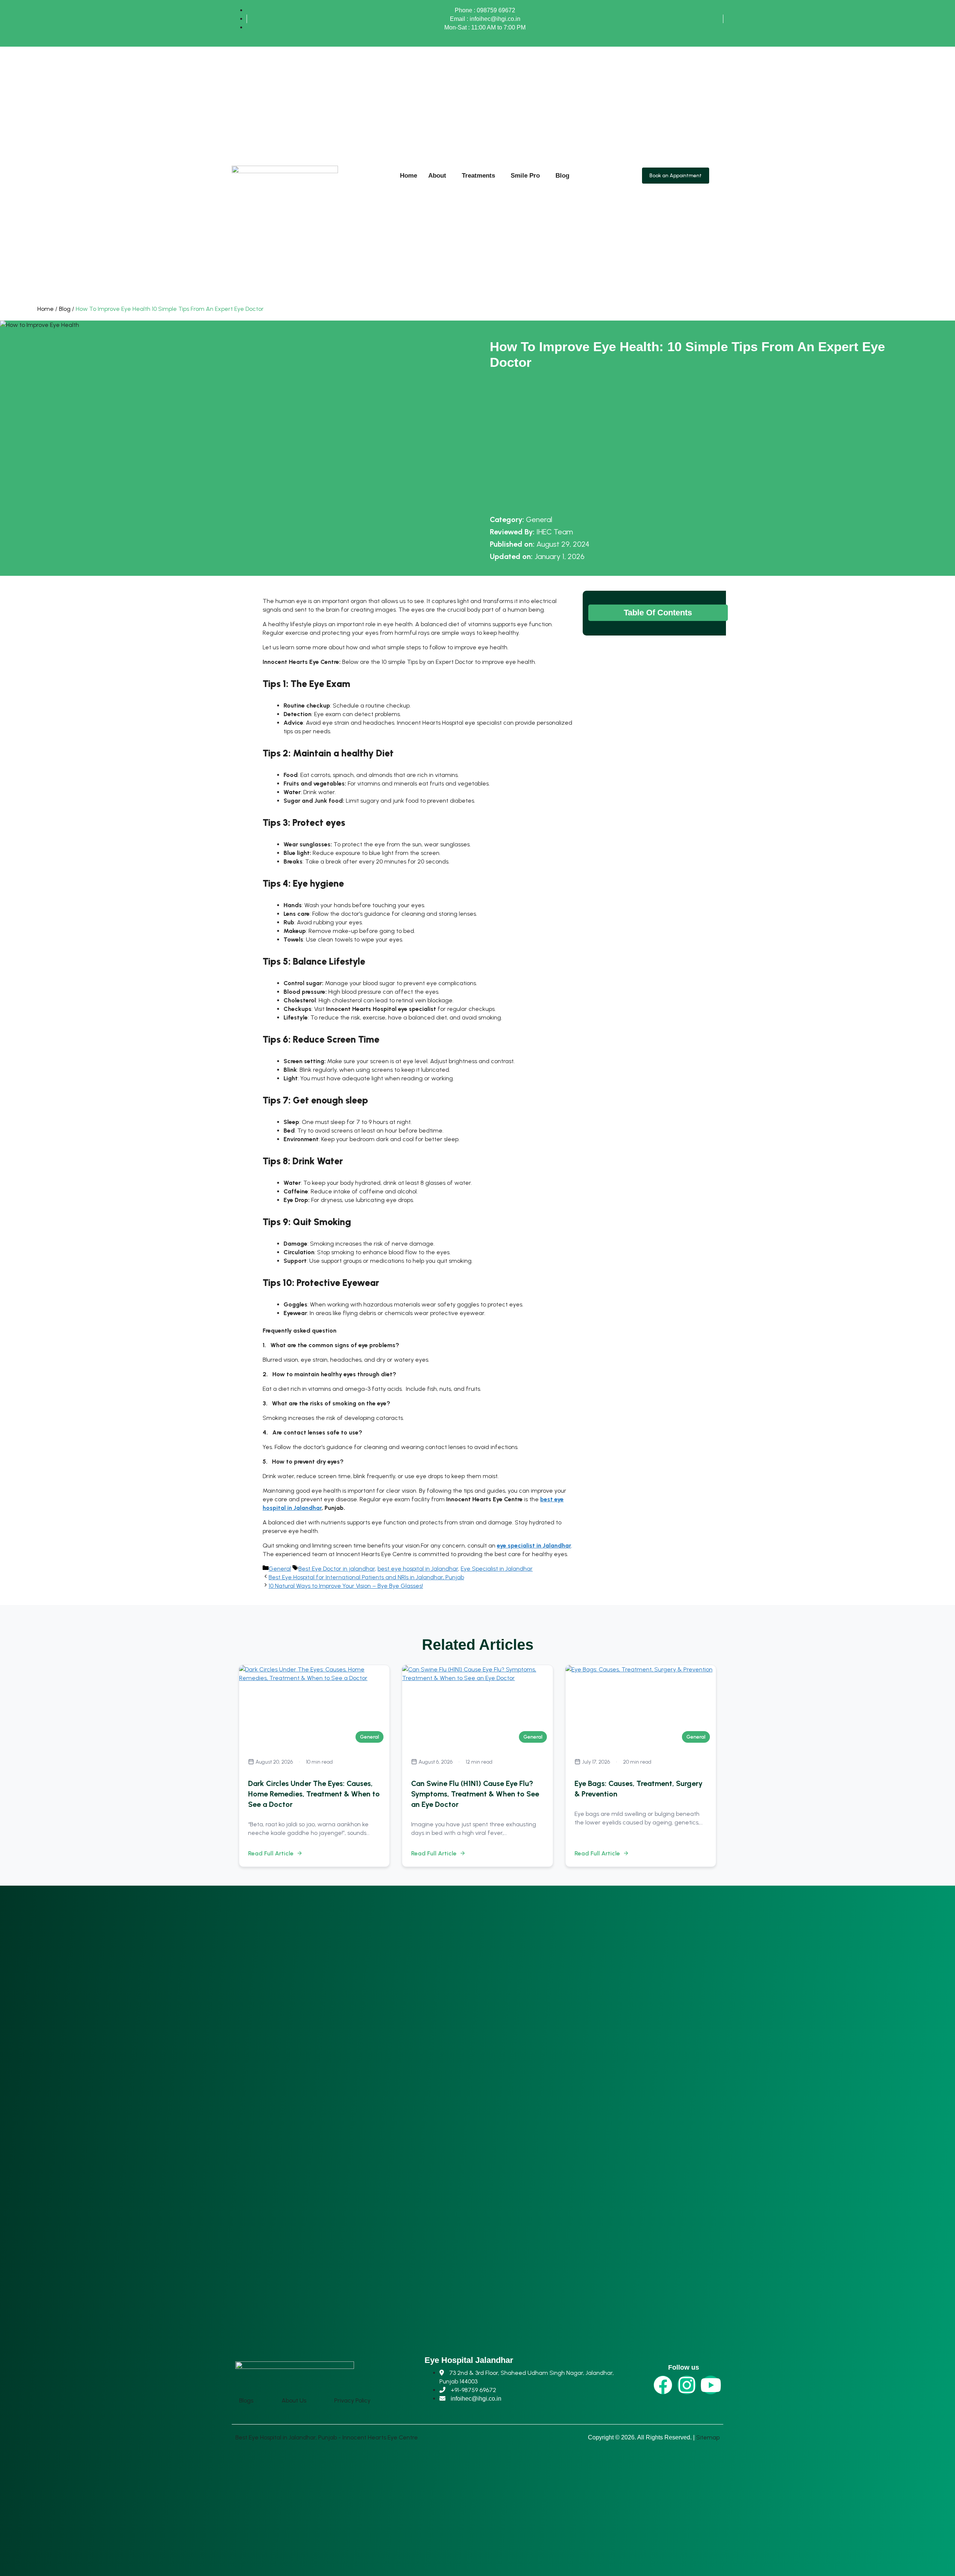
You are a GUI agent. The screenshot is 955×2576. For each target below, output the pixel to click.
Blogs (246, 2400)
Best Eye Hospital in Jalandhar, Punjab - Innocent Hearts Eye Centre (327, 2437)
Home (408, 176)
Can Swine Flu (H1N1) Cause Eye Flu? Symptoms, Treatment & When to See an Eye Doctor (475, 1794)
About (437, 176)
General (539, 519)
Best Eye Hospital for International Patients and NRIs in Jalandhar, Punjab (366, 1577)
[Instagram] (687, 2385)
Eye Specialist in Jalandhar (497, 1569)
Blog (562, 176)
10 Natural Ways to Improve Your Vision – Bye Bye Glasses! (346, 1586)
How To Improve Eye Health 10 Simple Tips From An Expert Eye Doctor (170, 309)
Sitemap (708, 2437)
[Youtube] (711, 2385)
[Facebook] (663, 2385)
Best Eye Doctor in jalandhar (337, 1569)
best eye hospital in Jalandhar (418, 1569)
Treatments (478, 176)
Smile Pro (525, 176)
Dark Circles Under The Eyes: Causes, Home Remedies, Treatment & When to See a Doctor (314, 1794)
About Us (294, 2400)
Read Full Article (271, 1853)
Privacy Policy (352, 2400)
